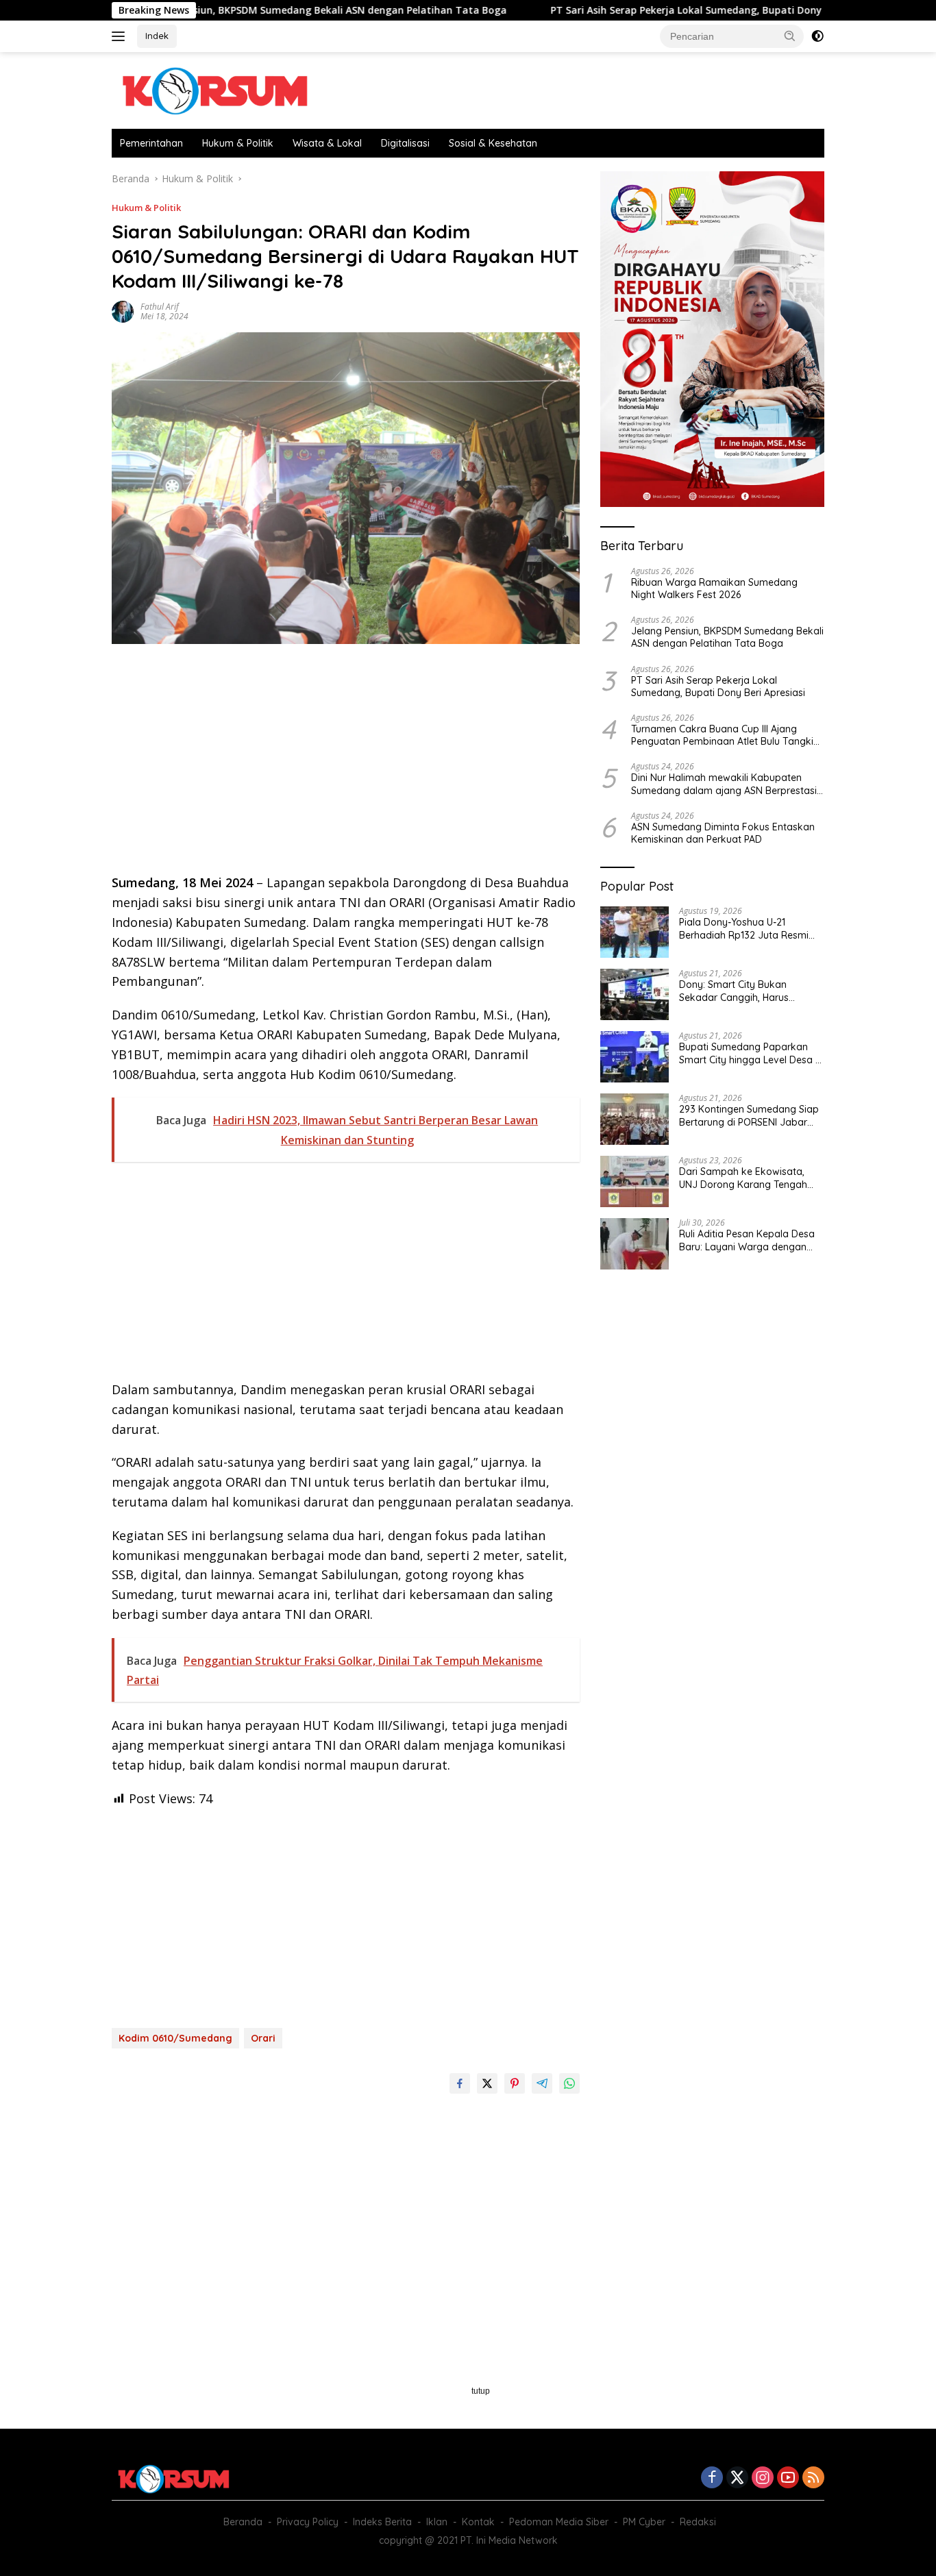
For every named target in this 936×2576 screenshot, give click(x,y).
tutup (481, 2391)
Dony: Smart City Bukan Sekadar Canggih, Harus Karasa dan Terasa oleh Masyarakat (734, 991)
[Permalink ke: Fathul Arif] (123, 311)
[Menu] (121, 36)
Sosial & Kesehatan (493, 143)
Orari (263, 2038)
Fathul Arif (160, 307)
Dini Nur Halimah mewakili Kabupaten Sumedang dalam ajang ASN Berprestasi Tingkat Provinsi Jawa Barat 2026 (724, 784)
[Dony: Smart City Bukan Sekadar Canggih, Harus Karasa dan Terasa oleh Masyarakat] (635, 994)
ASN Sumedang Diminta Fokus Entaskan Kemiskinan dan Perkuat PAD (723, 832)
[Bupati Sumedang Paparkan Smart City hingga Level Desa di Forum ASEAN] (635, 1057)
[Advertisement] (346, 763)
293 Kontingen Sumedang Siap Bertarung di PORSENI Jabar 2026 (749, 1115)
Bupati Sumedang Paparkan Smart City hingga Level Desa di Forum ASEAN (751, 1053)
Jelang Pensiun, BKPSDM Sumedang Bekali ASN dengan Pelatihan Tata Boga (236, 10)
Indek (157, 36)
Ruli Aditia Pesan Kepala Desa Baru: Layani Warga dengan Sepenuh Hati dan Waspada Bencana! (747, 1240)
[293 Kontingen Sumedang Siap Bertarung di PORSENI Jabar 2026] (635, 1119)
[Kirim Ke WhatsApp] (569, 2083)
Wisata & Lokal (327, 143)
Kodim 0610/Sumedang (175, 2038)
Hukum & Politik (238, 143)
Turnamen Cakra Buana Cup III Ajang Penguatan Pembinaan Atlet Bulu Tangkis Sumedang (725, 734)
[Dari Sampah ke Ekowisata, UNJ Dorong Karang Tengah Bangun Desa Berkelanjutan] (635, 1181)
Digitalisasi (405, 143)
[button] (790, 36)
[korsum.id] (214, 89)
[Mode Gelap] (817, 36)
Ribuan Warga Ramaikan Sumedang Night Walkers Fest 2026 (714, 588)
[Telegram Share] (542, 2083)
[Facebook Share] (460, 2083)
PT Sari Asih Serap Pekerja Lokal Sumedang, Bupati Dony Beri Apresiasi (631, 10)
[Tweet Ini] (487, 2083)
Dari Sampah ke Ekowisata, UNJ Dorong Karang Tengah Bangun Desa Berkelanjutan (743, 1178)
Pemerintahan (151, 143)
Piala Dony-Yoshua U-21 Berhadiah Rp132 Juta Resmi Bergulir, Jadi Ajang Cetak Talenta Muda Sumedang (744, 928)
